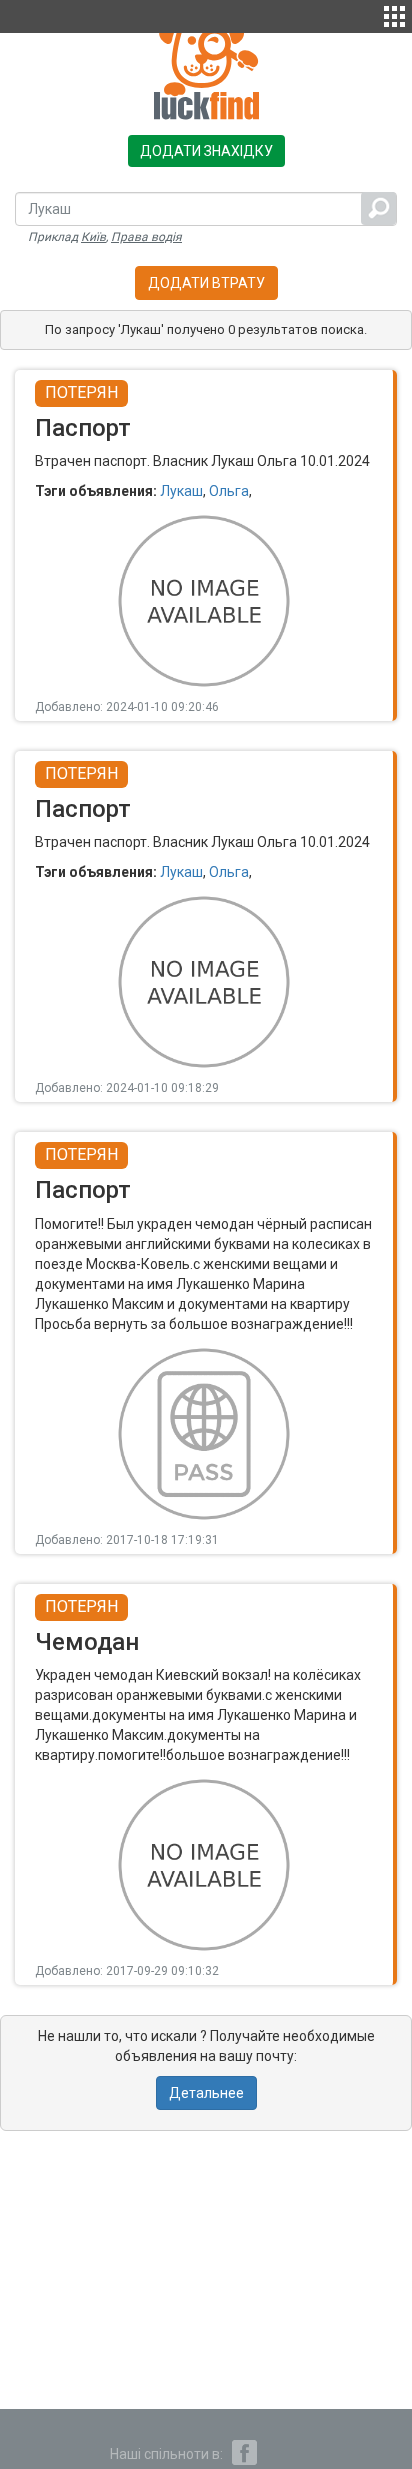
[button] (394, 14)
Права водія (146, 237)
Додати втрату (206, 283)
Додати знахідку (206, 151)
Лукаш (181, 491)
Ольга (229, 491)
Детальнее (206, 2093)
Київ (93, 237)
